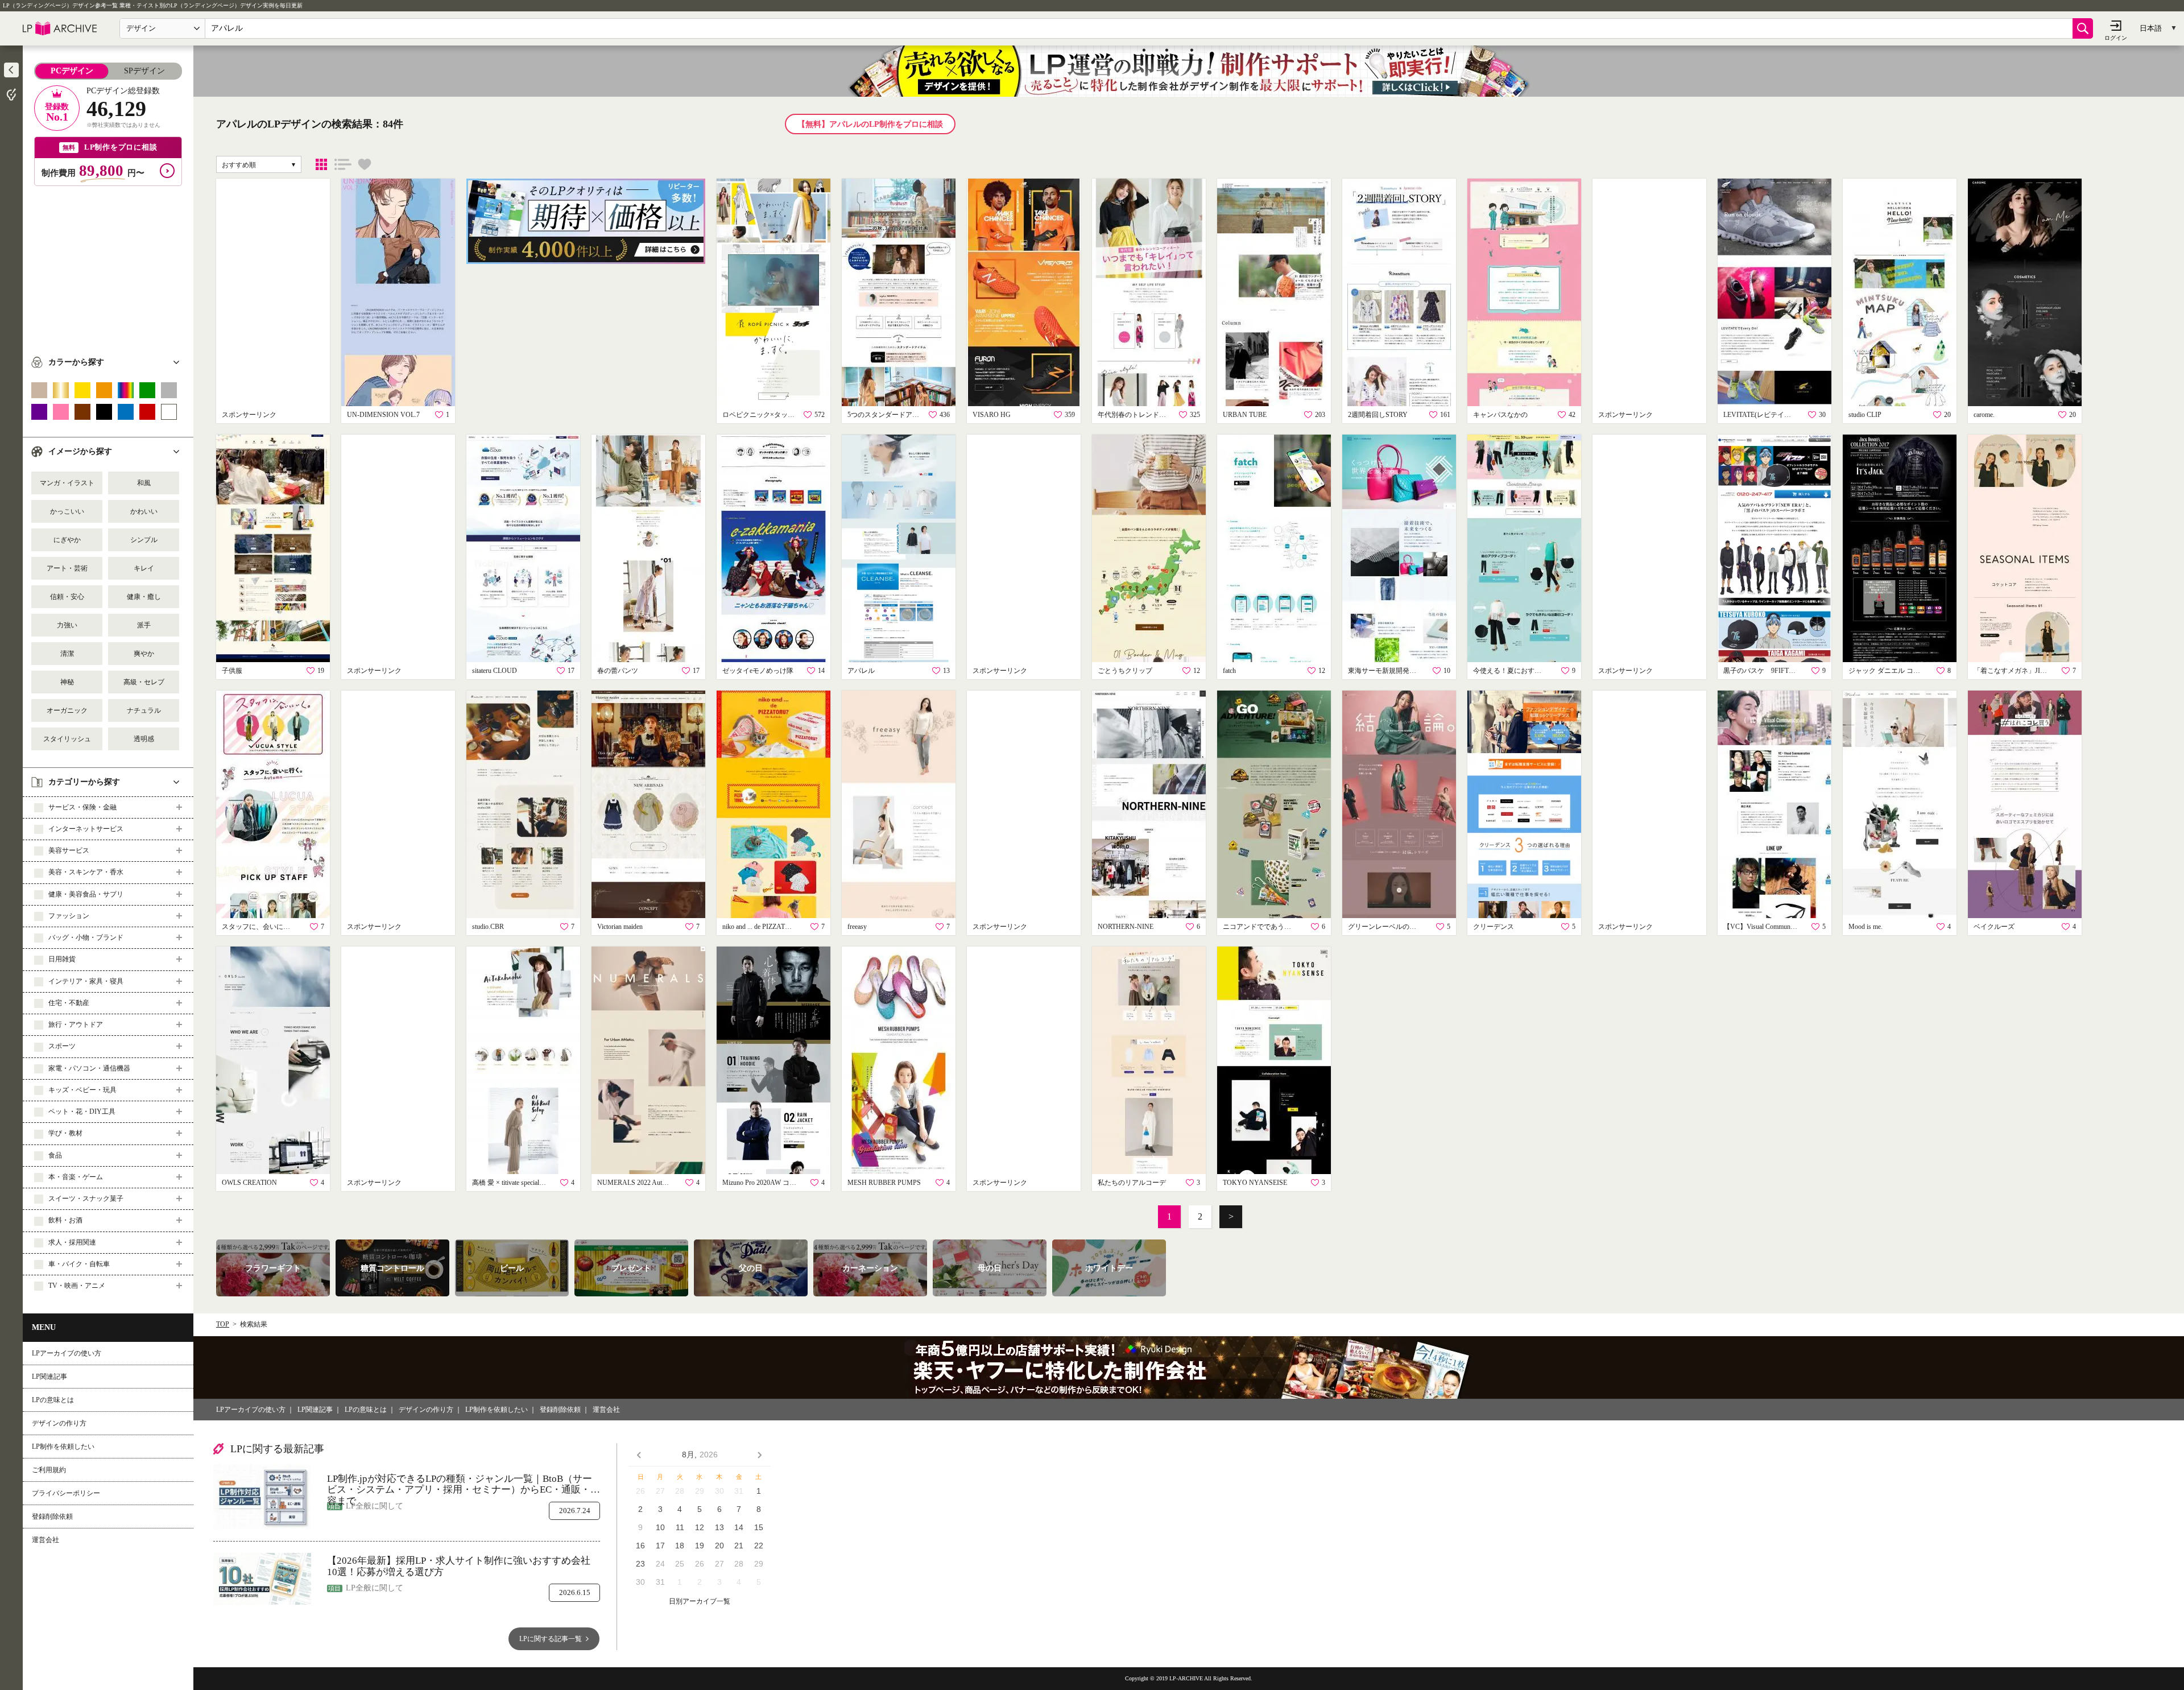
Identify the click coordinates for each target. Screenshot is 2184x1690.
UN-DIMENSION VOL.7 (383, 415)
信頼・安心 (67, 597)
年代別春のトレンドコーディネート (1135, 415)
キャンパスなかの (1500, 415)
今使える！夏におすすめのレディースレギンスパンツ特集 (1510, 671)
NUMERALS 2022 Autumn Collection (634, 1183)
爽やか (144, 654)
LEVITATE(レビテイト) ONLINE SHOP (1760, 415)
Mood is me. (1865, 927)
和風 (144, 483)
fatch (1229, 671)
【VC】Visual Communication (1760, 927)
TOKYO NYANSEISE (1255, 1183)
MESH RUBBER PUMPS (884, 1183)
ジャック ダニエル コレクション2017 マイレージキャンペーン (1885, 671)
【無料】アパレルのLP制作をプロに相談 (870, 124)
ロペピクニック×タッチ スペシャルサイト (759, 415)
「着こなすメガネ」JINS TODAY (2011, 671)
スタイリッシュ (67, 739)
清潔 (67, 654)
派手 (144, 625)
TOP (223, 1324)
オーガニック (67, 710)
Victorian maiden (620, 927)
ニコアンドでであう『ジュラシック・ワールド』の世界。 (1260, 927)
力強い (67, 625)
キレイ (144, 568)
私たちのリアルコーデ (1132, 1183)
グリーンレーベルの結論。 (1385, 927)
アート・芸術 (67, 568)
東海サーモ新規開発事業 (1385, 671)
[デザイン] (321, 164)
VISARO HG (992, 415)
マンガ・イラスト (67, 483)
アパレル (861, 671)
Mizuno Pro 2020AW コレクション (759, 1183)
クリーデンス (1494, 927)
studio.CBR (488, 927)
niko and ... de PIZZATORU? (759, 927)
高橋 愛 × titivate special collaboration (509, 1183)
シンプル (144, 540)
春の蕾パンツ (618, 671)
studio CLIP (1865, 415)
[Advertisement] (108, 266)
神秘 (67, 682)
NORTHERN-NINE (1126, 927)
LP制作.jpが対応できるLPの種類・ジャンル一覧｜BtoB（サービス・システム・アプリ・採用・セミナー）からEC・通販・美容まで (464, 1484)
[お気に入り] (365, 164)
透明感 (144, 739)
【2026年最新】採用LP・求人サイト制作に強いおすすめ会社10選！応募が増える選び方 (459, 1566)
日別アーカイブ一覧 (700, 1602)
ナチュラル (144, 710)
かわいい (144, 511)
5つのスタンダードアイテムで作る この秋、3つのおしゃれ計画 (884, 415)
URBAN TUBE (1245, 415)
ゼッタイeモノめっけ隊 (758, 671)
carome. (1984, 415)
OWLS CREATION (249, 1183)
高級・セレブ (144, 682)
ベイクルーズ (1994, 927)
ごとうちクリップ (1125, 671)
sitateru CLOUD (495, 671)
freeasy (857, 927)
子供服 (232, 671)
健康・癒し (144, 597)
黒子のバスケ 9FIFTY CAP (1760, 671)
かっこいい (67, 511)
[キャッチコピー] (343, 164)
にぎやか (67, 540)
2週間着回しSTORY (1378, 415)
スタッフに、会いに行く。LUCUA (259, 927)
